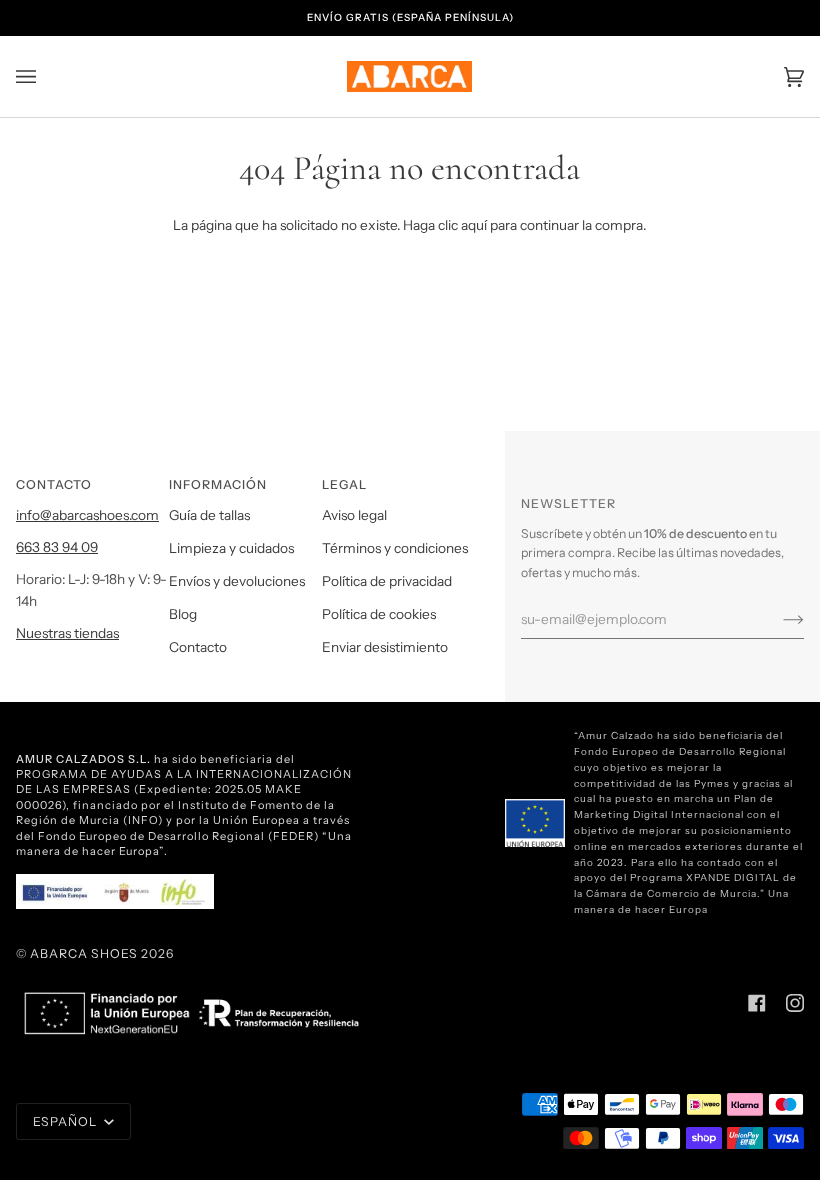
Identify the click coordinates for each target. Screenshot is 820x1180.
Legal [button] (344, 484)
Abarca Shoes (84, 953)
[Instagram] (795, 1003)
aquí (474, 225)
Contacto (198, 647)
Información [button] (218, 484)
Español (66, 1121)
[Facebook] (757, 1003)
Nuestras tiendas (67, 633)
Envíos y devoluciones (237, 581)
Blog (183, 614)
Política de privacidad (387, 581)
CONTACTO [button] (54, 484)
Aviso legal (354, 515)
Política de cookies (379, 614)
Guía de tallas (209, 515)
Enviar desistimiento (385, 647)
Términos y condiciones (395, 548)
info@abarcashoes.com (87, 515)
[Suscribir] (777, 619)
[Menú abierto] (46, 76)
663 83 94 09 (57, 547)
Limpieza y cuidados (231, 548)
